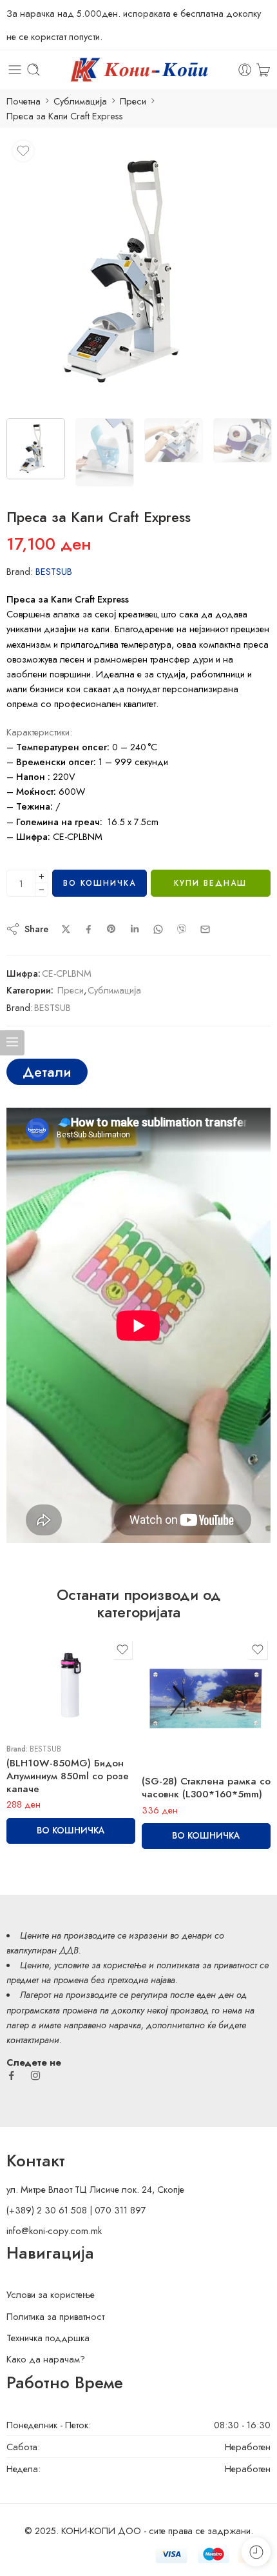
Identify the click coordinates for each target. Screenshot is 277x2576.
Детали (47, 1072)
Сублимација (80, 101)
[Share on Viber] (182, 929)
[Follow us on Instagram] (35, 2075)
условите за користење (100, 1965)
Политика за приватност (55, 2316)
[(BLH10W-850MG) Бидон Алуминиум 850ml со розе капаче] (71, 1685)
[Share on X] (66, 929)
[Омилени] (23, 151)
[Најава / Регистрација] (245, 70)
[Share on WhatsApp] (158, 929)
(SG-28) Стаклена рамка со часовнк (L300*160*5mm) (206, 1788)
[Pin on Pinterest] (111, 929)
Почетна (24, 101)
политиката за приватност (207, 1965)
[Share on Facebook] (89, 929)
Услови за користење (51, 2294)
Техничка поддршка (48, 2338)
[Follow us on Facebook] (12, 2075)
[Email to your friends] (205, 929)
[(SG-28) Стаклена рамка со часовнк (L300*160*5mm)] (206, 1701)
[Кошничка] (263, 70)
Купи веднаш (210, 883)
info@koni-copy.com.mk (54, 2231)
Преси (133, 101)
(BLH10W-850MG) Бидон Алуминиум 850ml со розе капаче (68, 1776)
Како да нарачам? (46, 2359)
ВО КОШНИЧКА (100, 883)
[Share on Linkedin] (135, 929)
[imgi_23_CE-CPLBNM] (138, 272)
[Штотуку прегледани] (256, 2552)
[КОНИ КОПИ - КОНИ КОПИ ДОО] (138, 70)
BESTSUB (54, 571)
